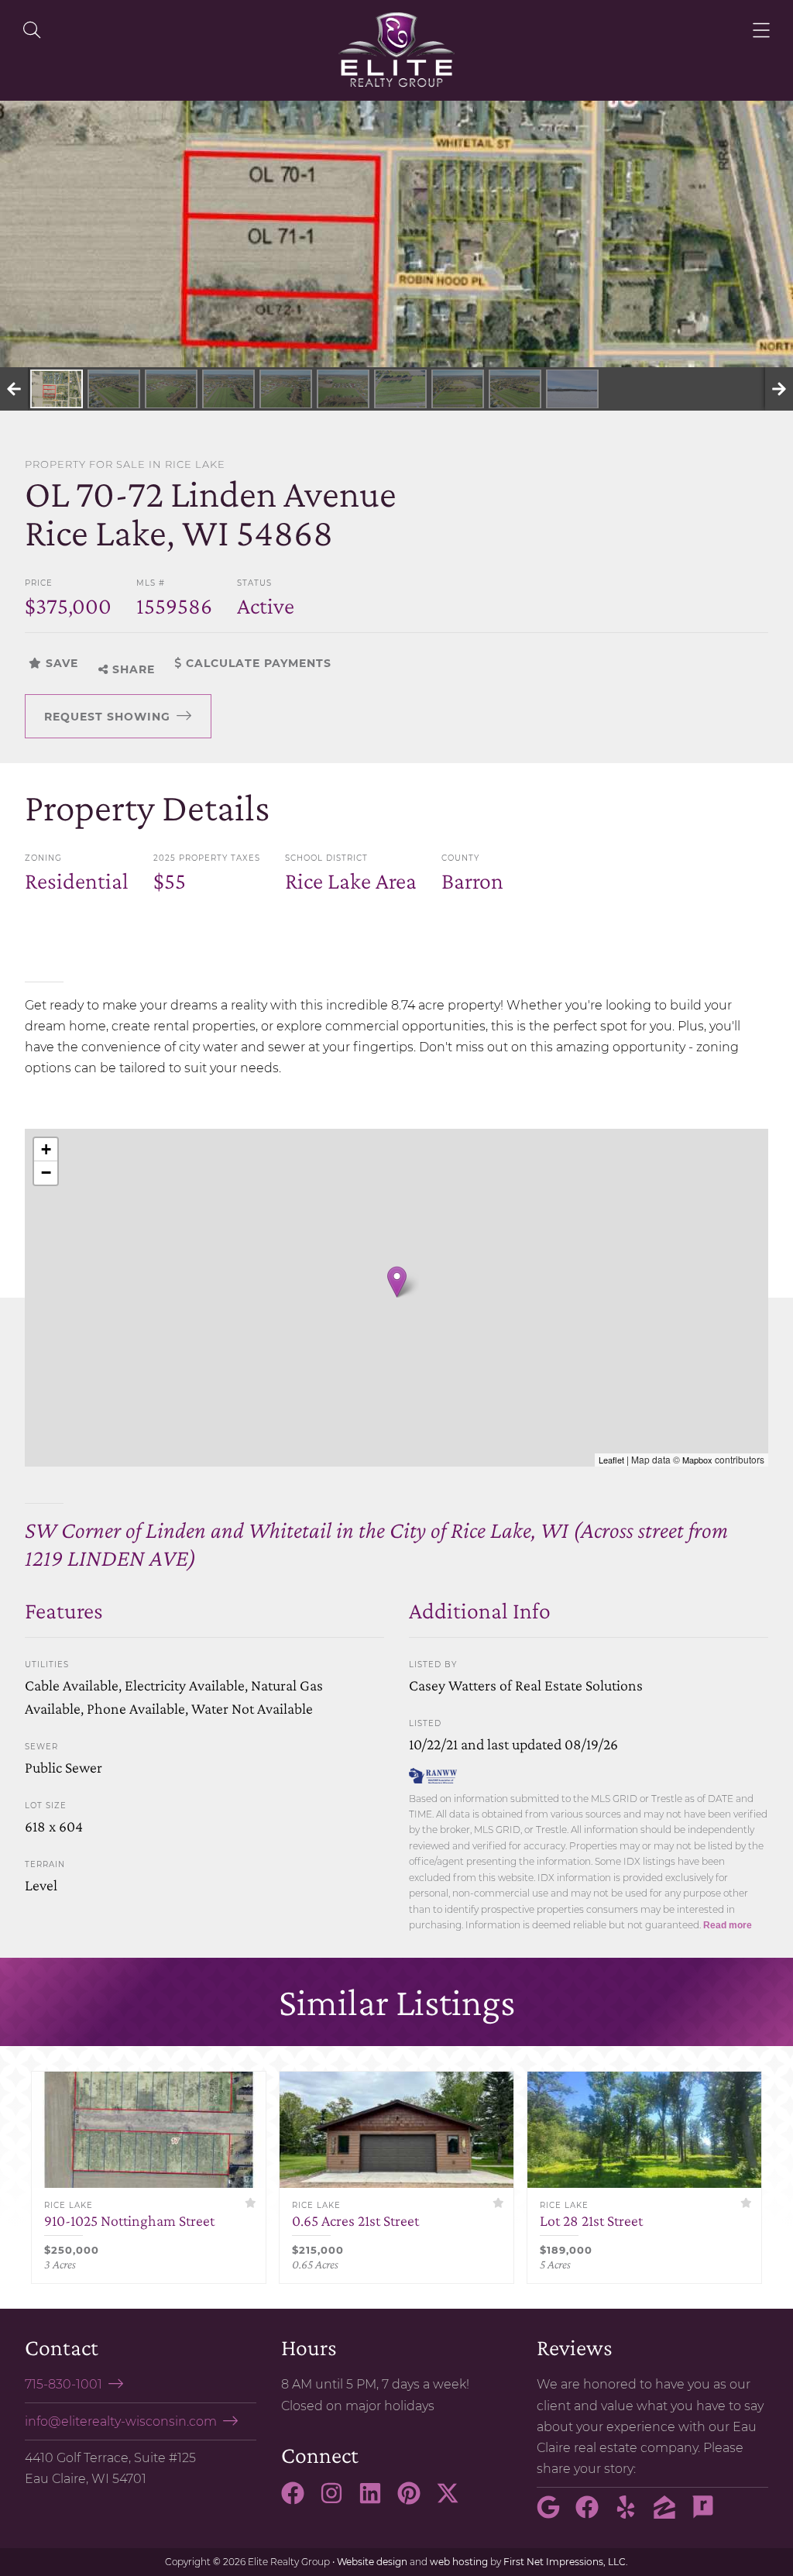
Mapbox (697, 1460)
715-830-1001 (64, 2384)
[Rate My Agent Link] (709, 2514)
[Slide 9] (400, 389)
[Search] (32, 30)
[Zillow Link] (671, 2514)
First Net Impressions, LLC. (566, 2562)
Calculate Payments (257, 663)
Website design (372, 2562)
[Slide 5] (171, 389)
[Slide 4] (114, 389)
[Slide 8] (343, 389)
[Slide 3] (57, 389)
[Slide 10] (458, 389)
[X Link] (454, 2500)
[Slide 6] (228, 389)
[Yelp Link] (632, 2514)
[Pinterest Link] (415, 2500)
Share (132, 669)
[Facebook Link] (299, 2500)
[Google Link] (554, 2514)
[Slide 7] (286, 389)
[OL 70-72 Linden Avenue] (397, 1282)
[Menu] (761, 30)
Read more (728, 1925)
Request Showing (107, 717)
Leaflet (611, 1460)
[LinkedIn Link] (376, 2500)
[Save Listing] (251, 2203)
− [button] (46, 1173)
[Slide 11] (515, 389)
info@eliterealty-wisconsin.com (121, 2421)
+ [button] (46, 1149)
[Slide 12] (572, 389)
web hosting (459, 2562)
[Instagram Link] (338, 2500)
